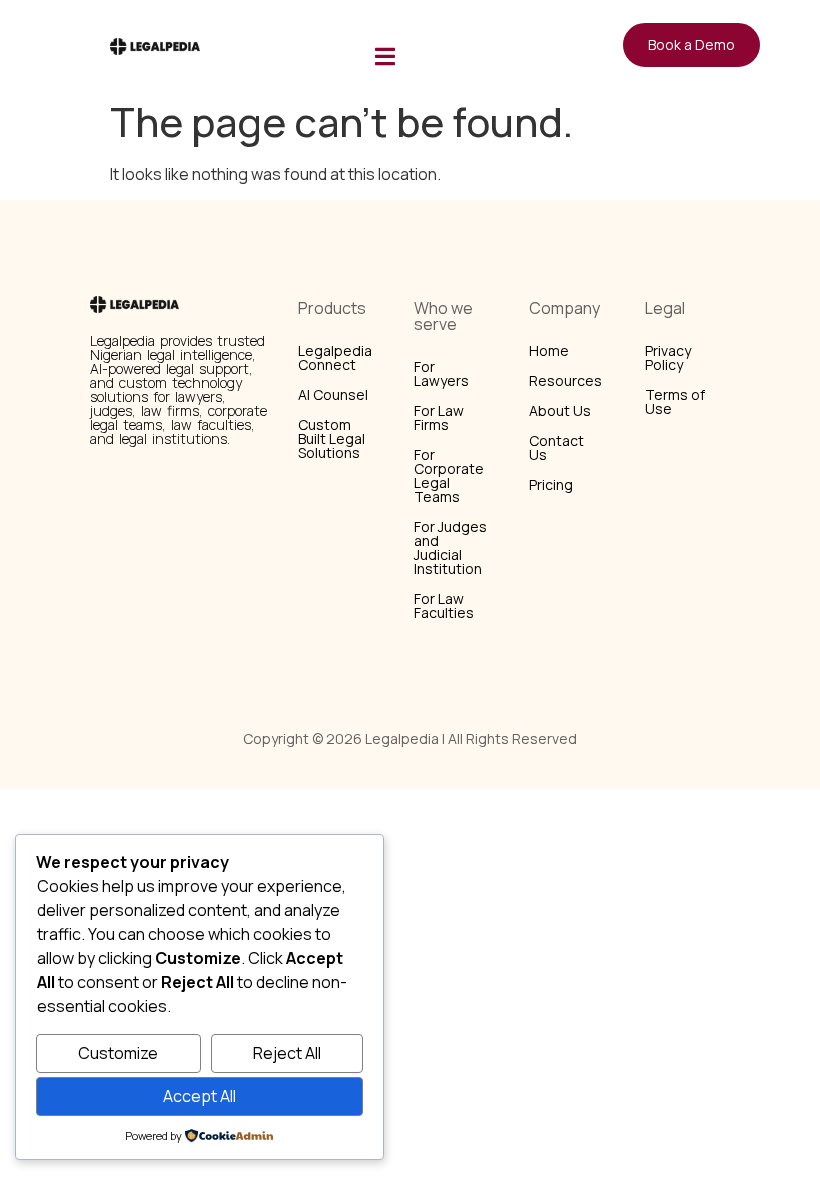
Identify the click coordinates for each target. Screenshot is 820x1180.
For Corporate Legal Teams (449, 475)
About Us (560, 410)
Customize (118, 1053)
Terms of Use (675, 401)
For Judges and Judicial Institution (450, 547)
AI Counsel (333, 394)
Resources (565, 380)
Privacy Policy (668, 357)
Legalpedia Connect (335, 357)
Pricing (551, 484)
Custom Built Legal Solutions (331, 438)
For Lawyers (441, 373)
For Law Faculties (444, 605)
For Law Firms (439, 417)
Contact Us (556, 447)
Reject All (287, 1053)
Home (549, 350)
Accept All (199, 1096)
